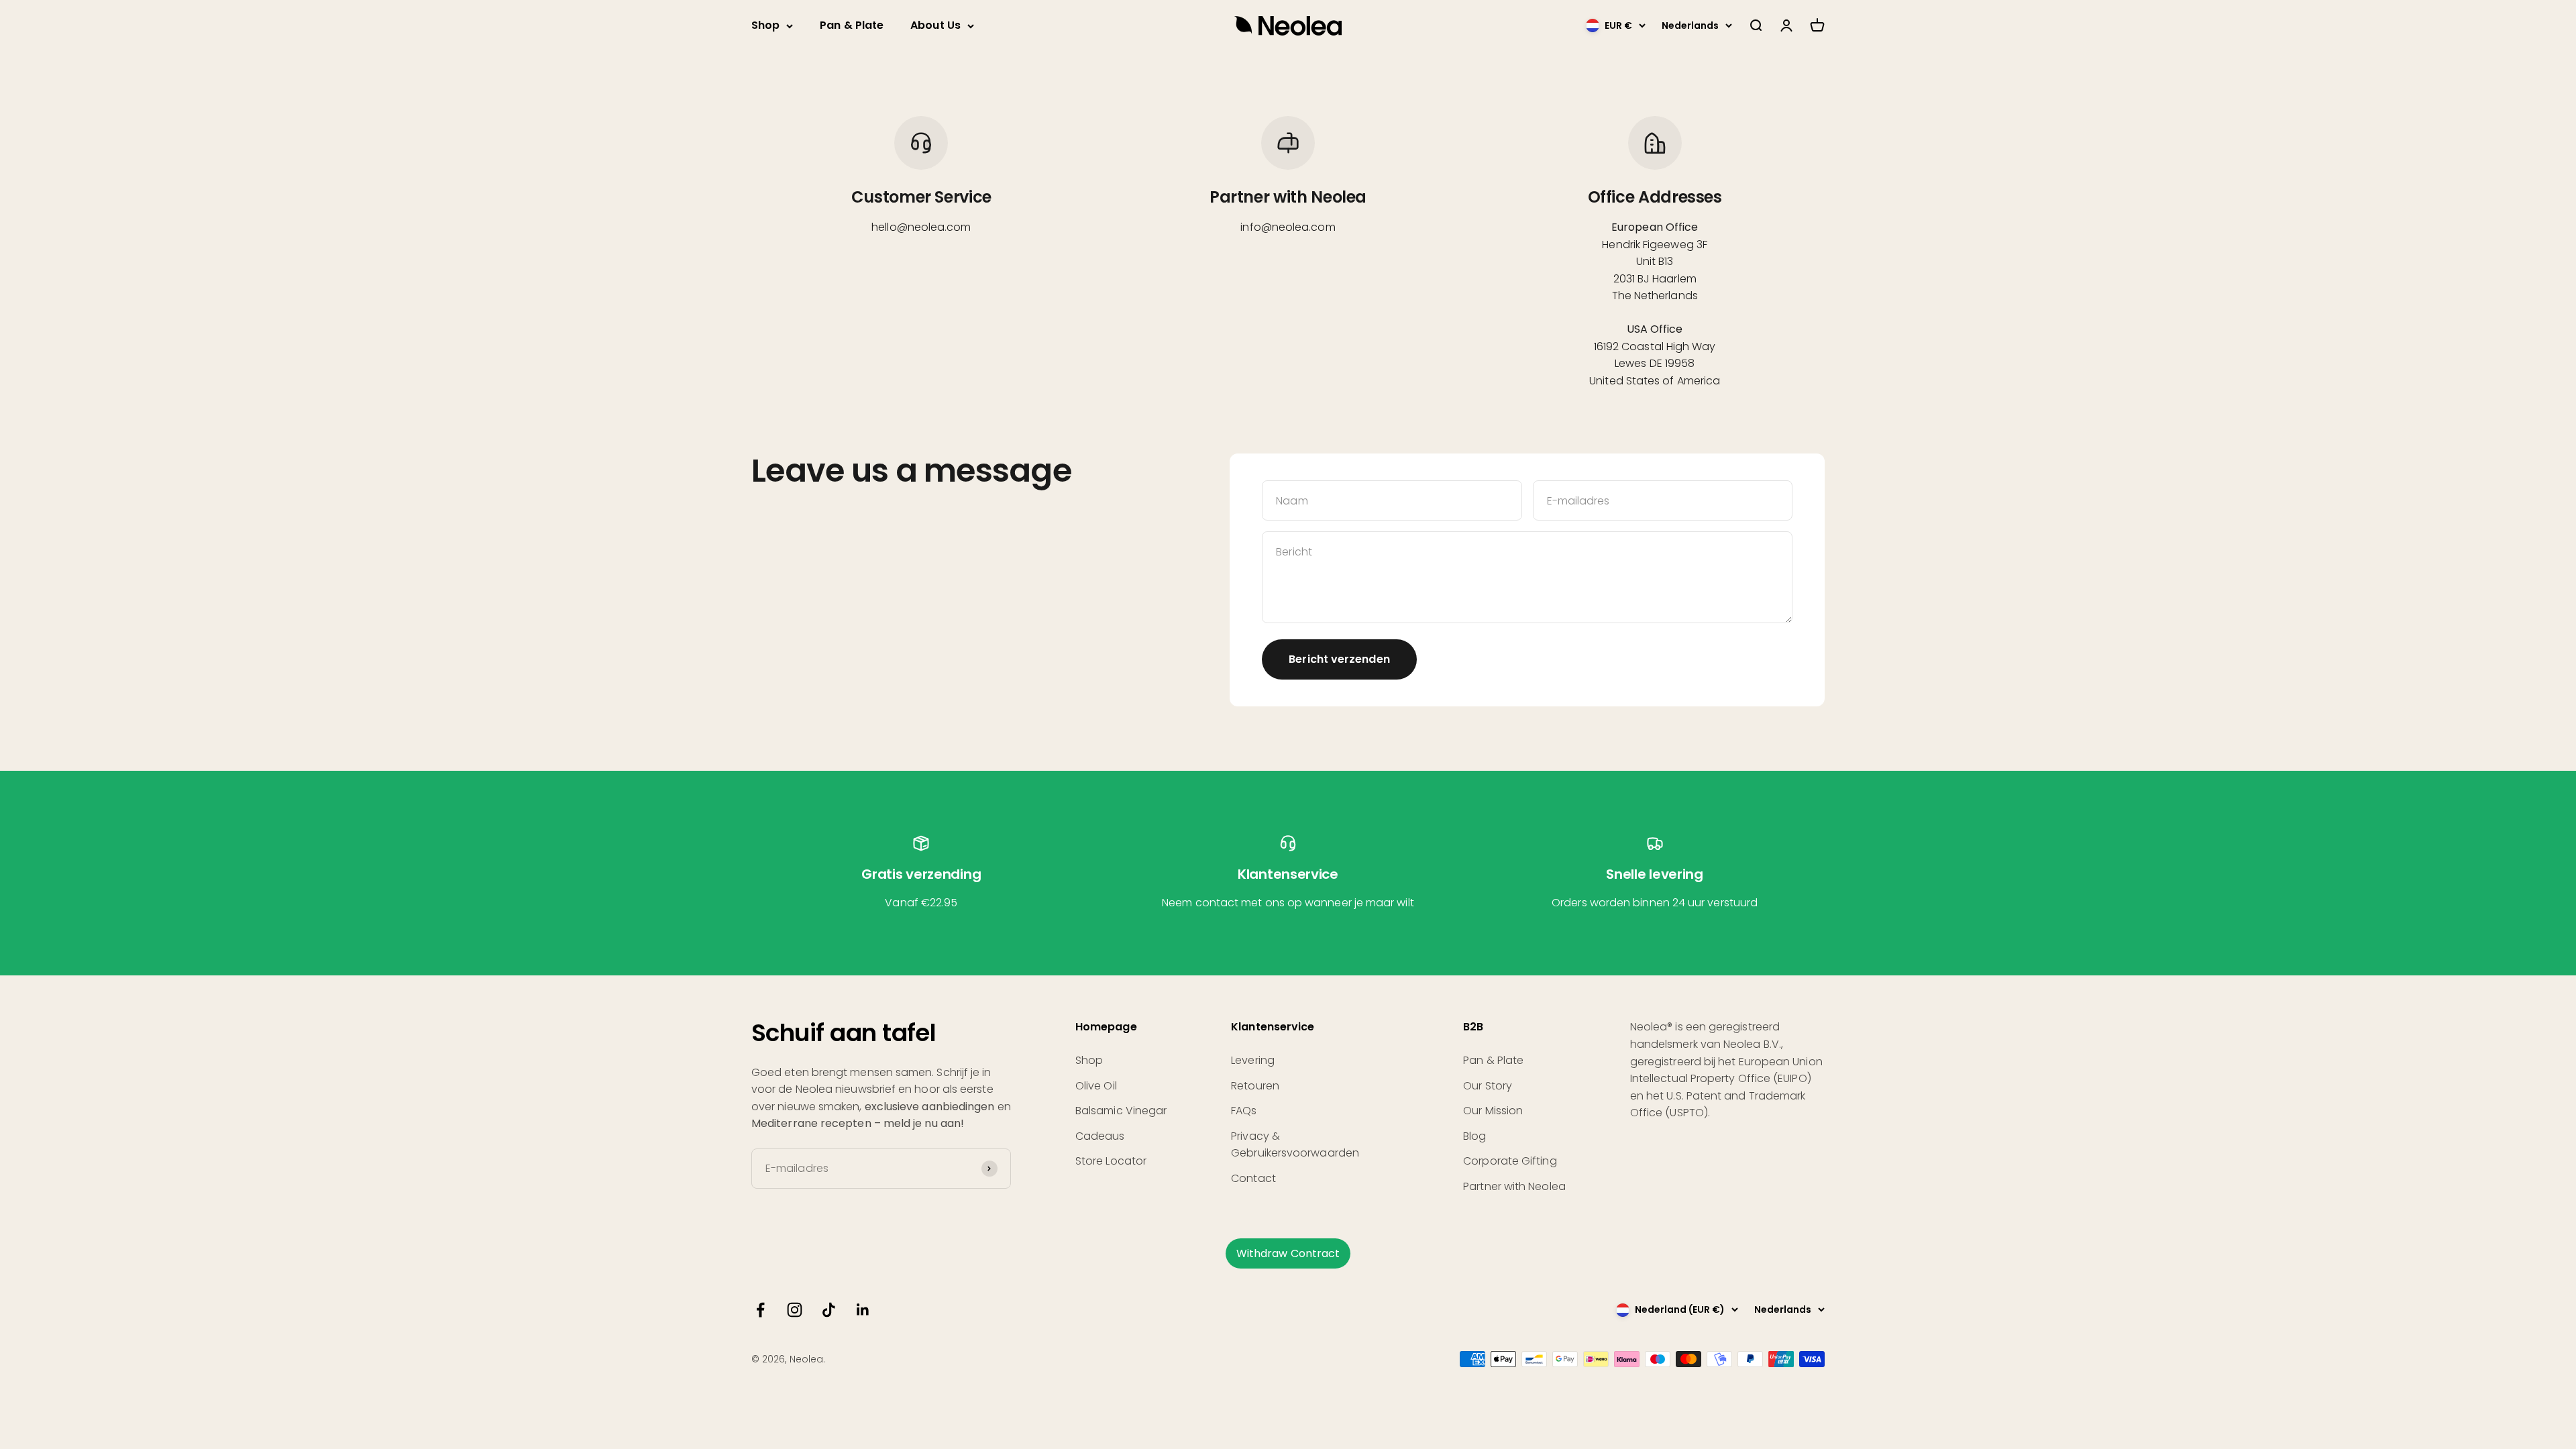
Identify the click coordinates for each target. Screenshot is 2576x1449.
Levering (1253, 1060)
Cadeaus (1100, 1136)
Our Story (1488, 1086)
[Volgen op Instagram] (795, 1310)
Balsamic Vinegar (1121, 1111)
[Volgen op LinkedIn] (863, 1310)
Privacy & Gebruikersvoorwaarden (1295, 1145)
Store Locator (1111, 1161)
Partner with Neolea (1514, 1186)
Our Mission (1493, 1111)
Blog (1474, 1136)
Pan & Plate (852, 25)
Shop (765, 25)
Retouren (1255, 1086)
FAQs (1244, 1111)
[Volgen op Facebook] (760, 1310)
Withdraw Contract (1288, 1253)
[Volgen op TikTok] (829, 1310)
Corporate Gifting (1510, 1161)
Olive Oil (1096, 1086)
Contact (1253, 1178)
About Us (935, 25)
